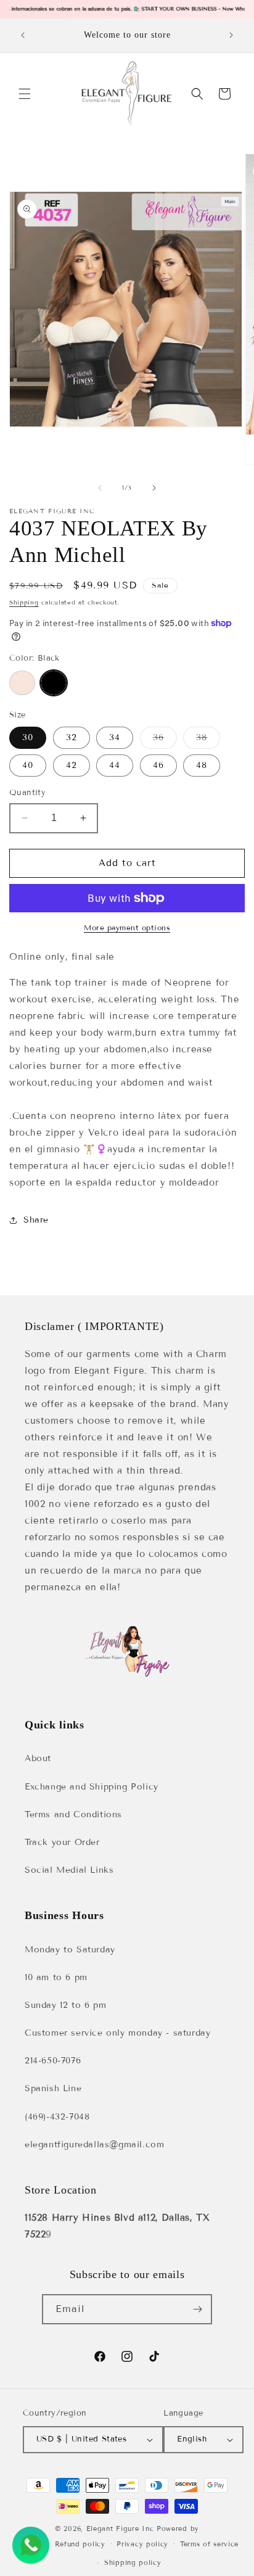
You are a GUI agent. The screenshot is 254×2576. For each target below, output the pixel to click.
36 (165, 740)
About (38, 1758)
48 (202, 765)
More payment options (127, 927)
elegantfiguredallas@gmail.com (94, 2145)
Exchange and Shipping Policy (92, 1787)
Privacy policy (142, 2544)
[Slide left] (100, 488)
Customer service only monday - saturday (117, 2033)
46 (158, 765)
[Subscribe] (197, 2309)
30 (28, 737)
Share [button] (36, 1220)
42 (72, 765)
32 (72, 737)
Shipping (24, 602)
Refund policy (80, 2544)
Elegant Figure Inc (120, 2529)
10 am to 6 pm (56, 1977)
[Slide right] (154, 488)
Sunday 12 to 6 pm (65, 2005)
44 (115, 765)
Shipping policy (133, 2562)
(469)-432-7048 (57, 2117)
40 (28, 765)
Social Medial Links (69, 1870)
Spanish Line (53, 2088)
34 (115, 737)
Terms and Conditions (73, 1814)
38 (208, 740)
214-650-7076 (53, 2061)
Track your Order (62, 1842)
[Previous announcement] (23, 35)
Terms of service (209, 2544)
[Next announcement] (231, 35)
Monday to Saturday (70, 1950)
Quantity (27, 793)
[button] (25, 94)
